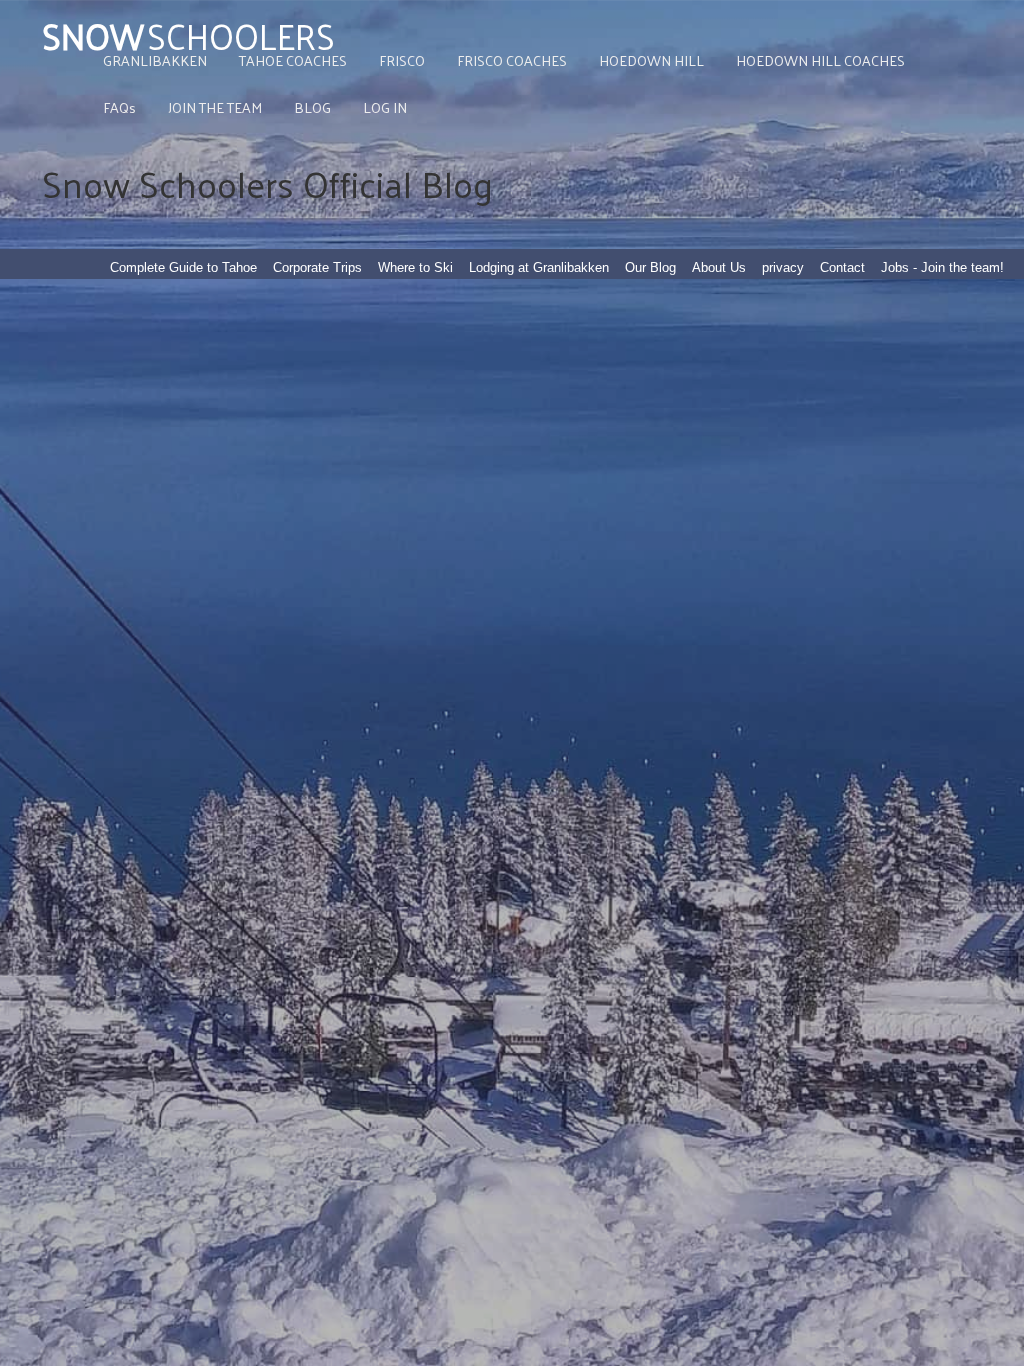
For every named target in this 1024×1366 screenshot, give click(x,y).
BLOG (312, 107)
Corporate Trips (317, 267)
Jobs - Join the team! (942, 267)
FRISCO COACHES (512, 60)
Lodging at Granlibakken (539, 267)
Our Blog (650, 267)
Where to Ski (415, 267)
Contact (842, 267)
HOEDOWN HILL (651, 60)
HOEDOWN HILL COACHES (820, 60)
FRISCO (402, 60)
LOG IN (385, 107)
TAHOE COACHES (293, 60)
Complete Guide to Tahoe (183, 267)
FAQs (119, 107)
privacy (783, 267)
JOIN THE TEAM (215, 107)
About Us (719, 267)
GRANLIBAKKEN (155, 60)
